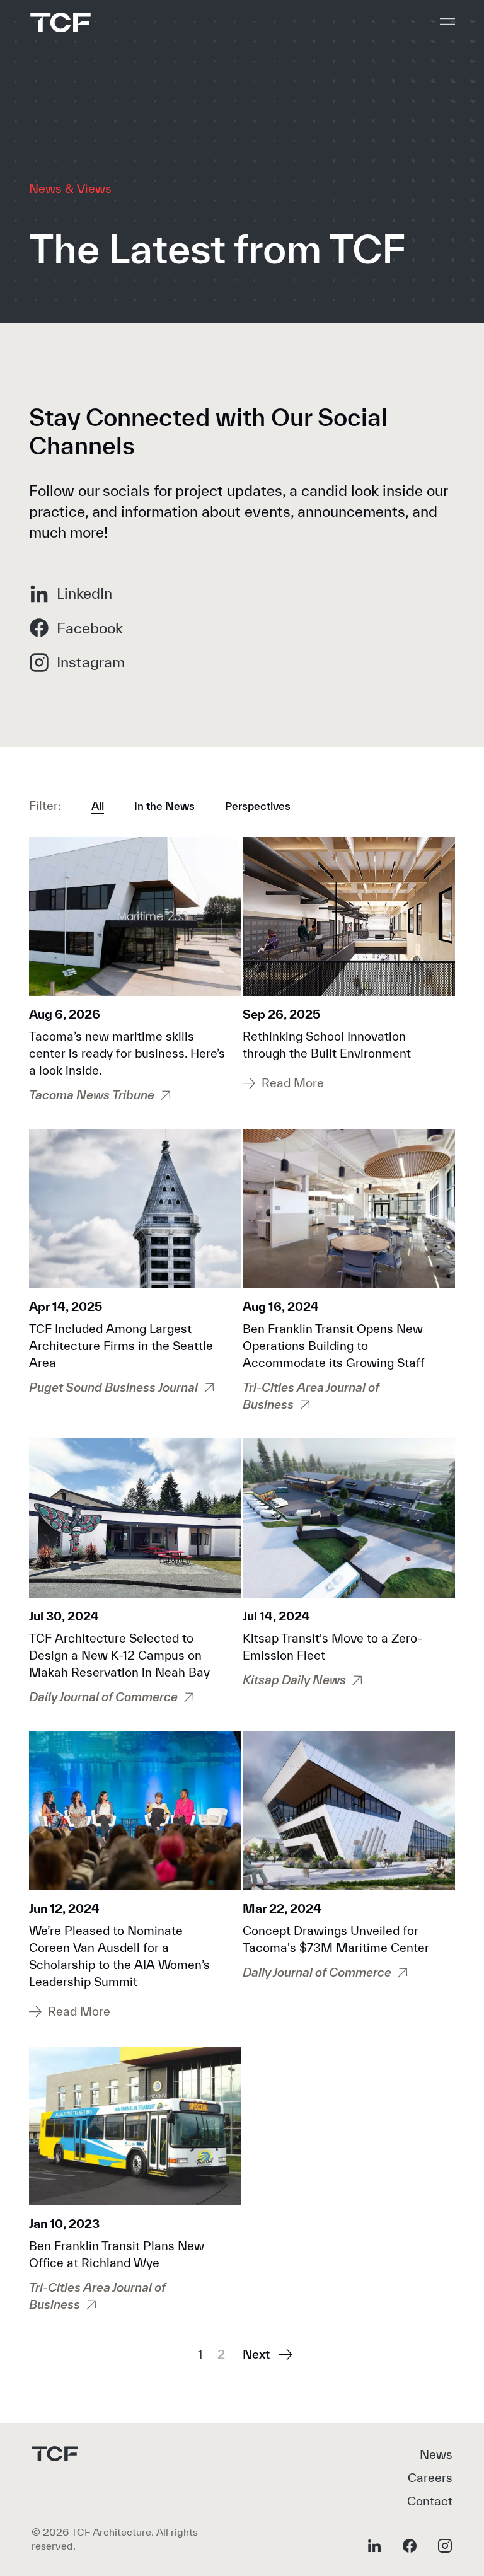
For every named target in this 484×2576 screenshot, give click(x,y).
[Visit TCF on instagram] (445, 2546)
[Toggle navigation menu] (447, 21)
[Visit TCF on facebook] (410, 2546)
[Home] (60, 22)
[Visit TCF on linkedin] (374, 2546)
